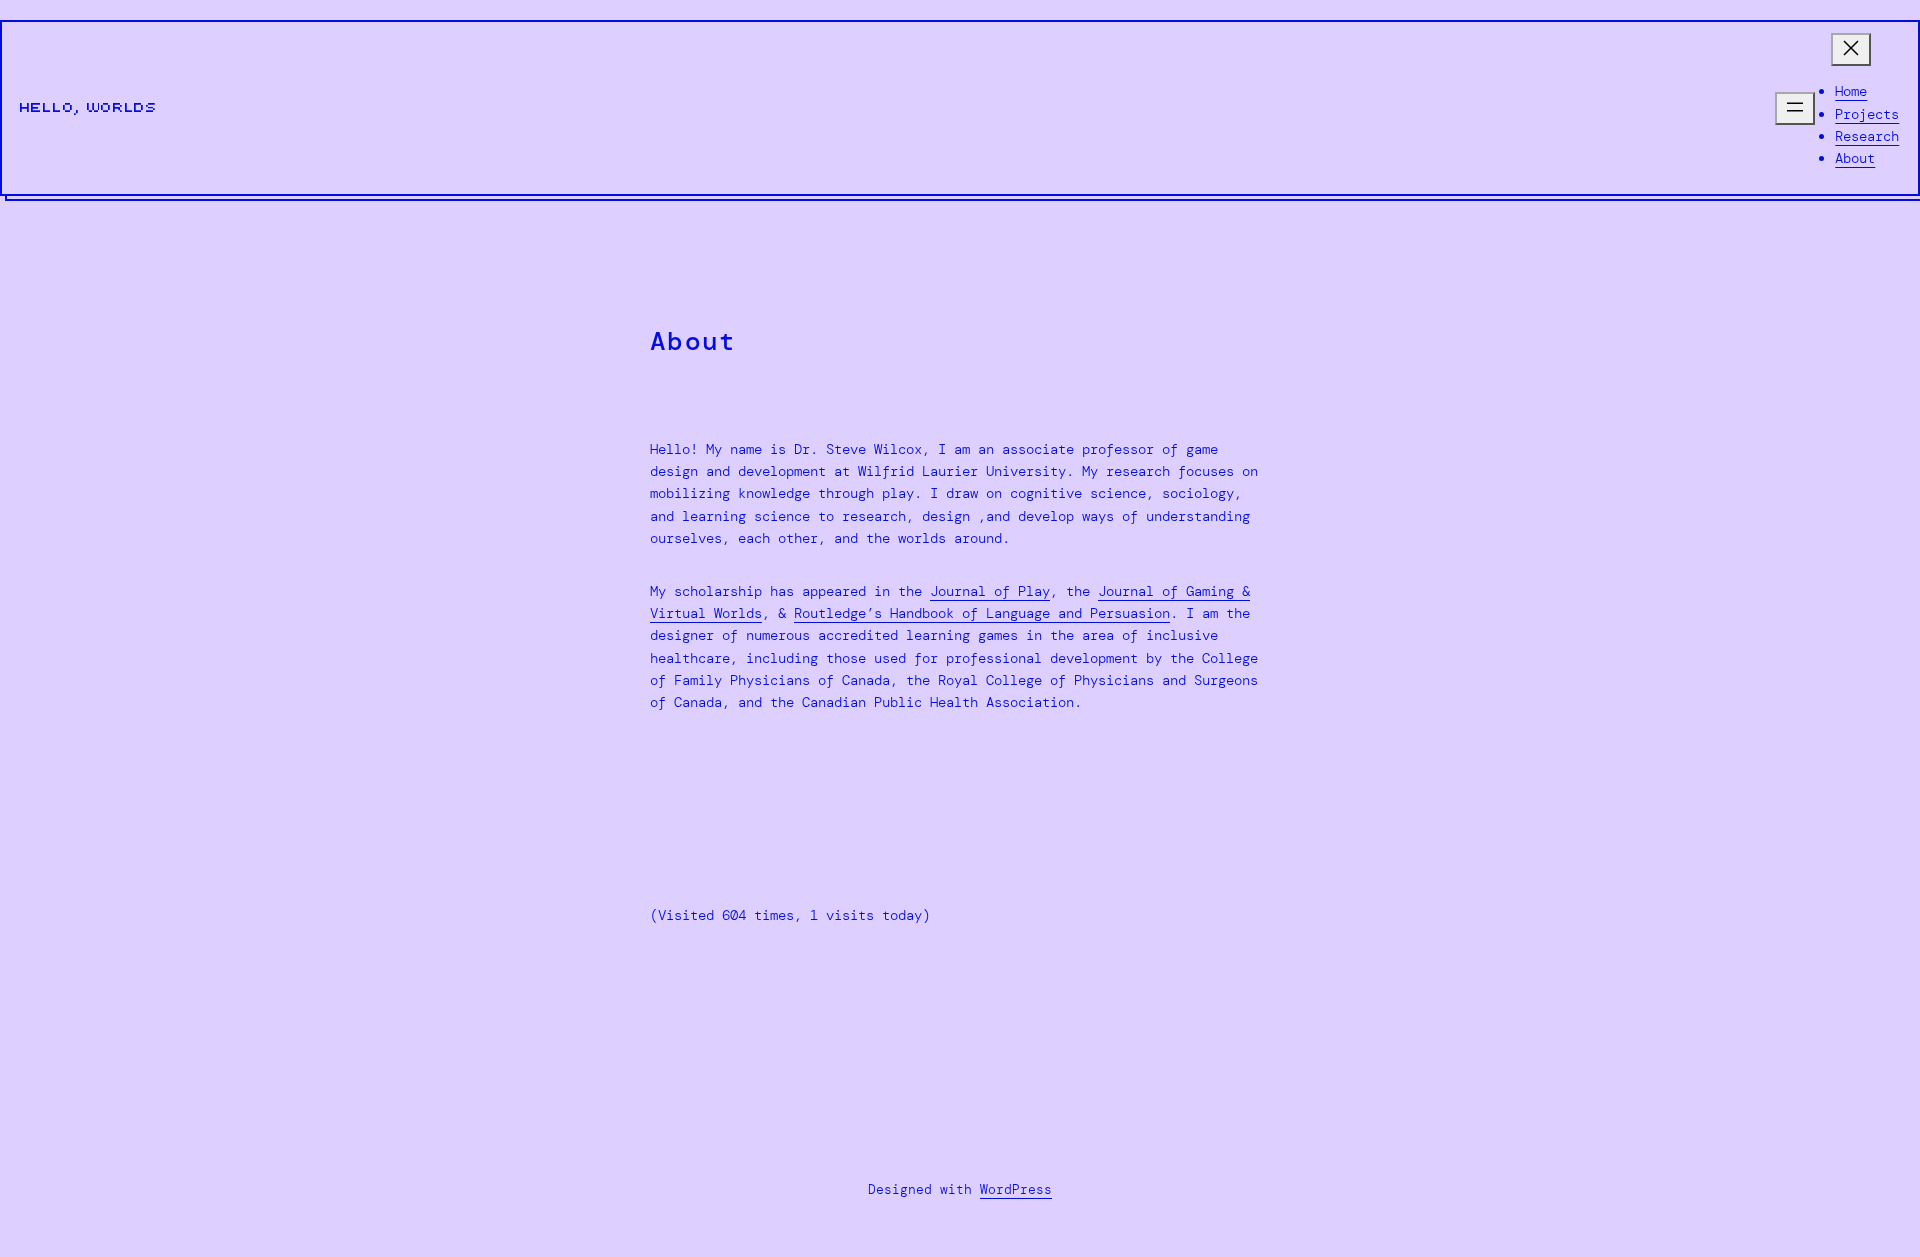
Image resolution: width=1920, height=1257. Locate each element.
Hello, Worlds (89, 108)
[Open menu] (1795, 108)
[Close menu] (1851, 49)
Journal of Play (990, 591)
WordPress (1016, 1189)
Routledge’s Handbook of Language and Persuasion (982, 613)
